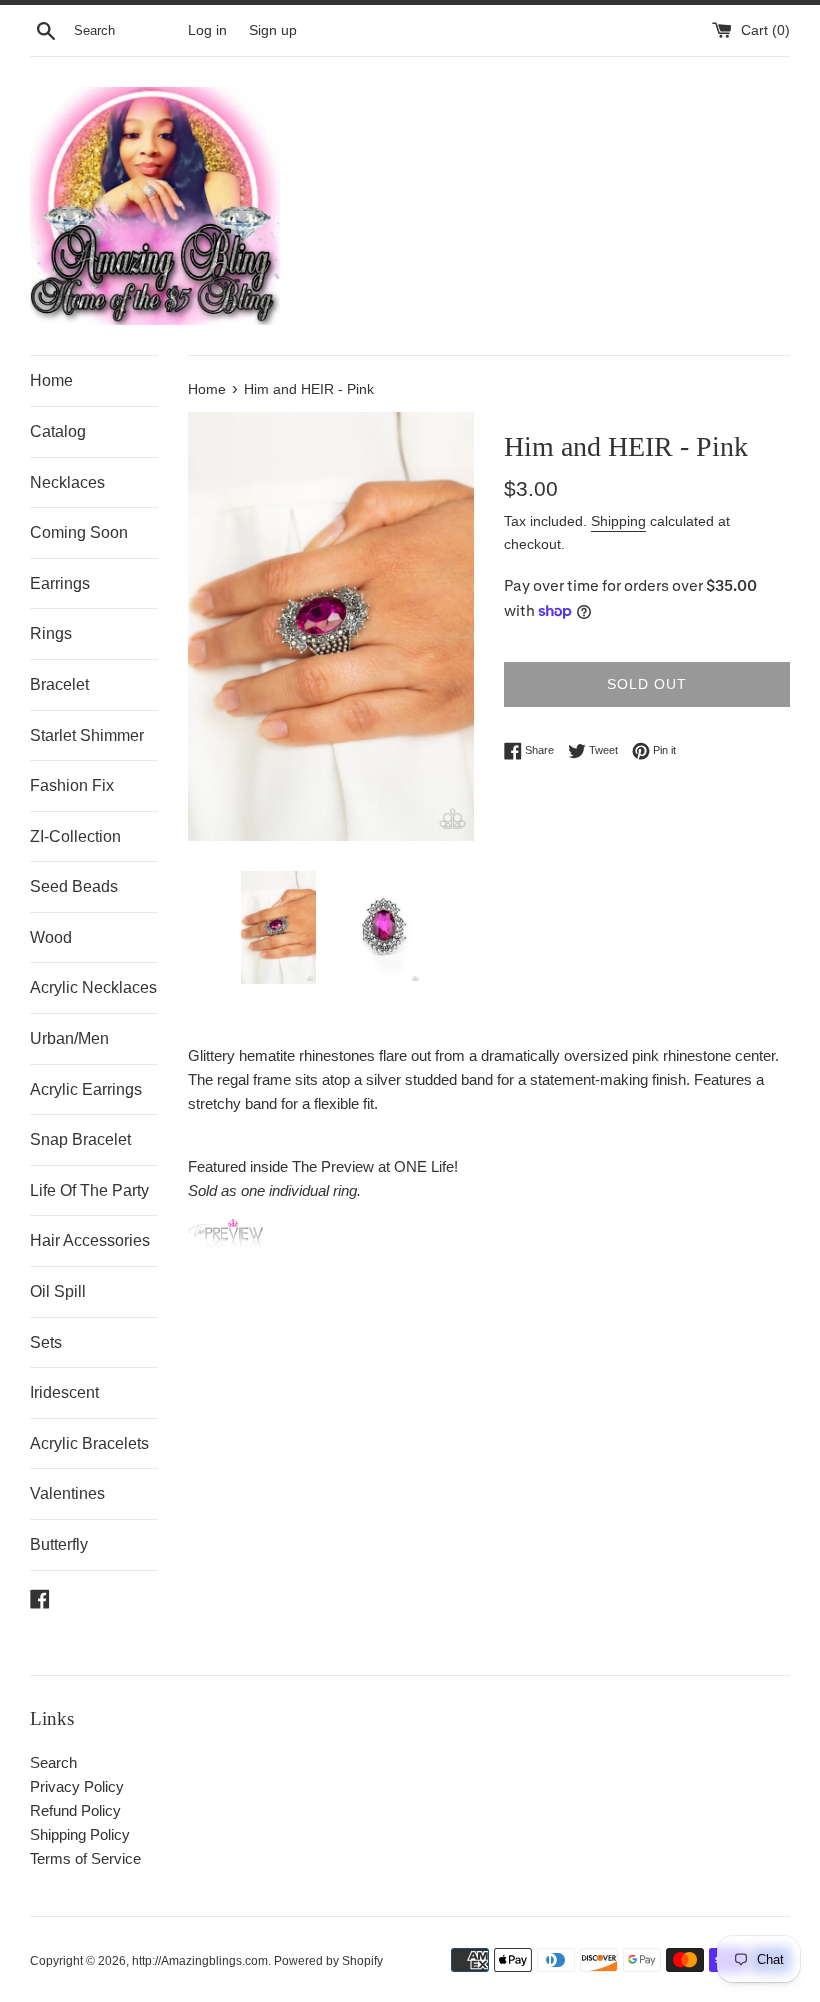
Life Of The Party (89, 1190)
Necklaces (67, 482)
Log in (207, 30)
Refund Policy (75, 1810)
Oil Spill (58, 1291)
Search (53, 1762)
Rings (51, 633)
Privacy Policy (77, 1786)
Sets (46, 1342)
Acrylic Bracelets (89, 1443)
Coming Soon (79, 532)
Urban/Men (69, 1038)
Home (51, 380)
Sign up (273, 30)
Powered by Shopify (328, 1961)
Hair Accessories (90, 1240)
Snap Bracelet (80, 1139)
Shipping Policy (80, 1834)
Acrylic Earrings (86, 1089)
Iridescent (64, 1392)
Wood (51, 937)
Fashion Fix (72, 785)
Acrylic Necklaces (93, 987)
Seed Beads (74, 886)
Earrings (60, 583)
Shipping (618, 521)
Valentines (67, 1493)
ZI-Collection (75, 836)
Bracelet (59, 684)
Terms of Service (85, 1858)
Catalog (58, 431)
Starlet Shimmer (87, 735)
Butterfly (59, 1544)
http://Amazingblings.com (200, 1961)
